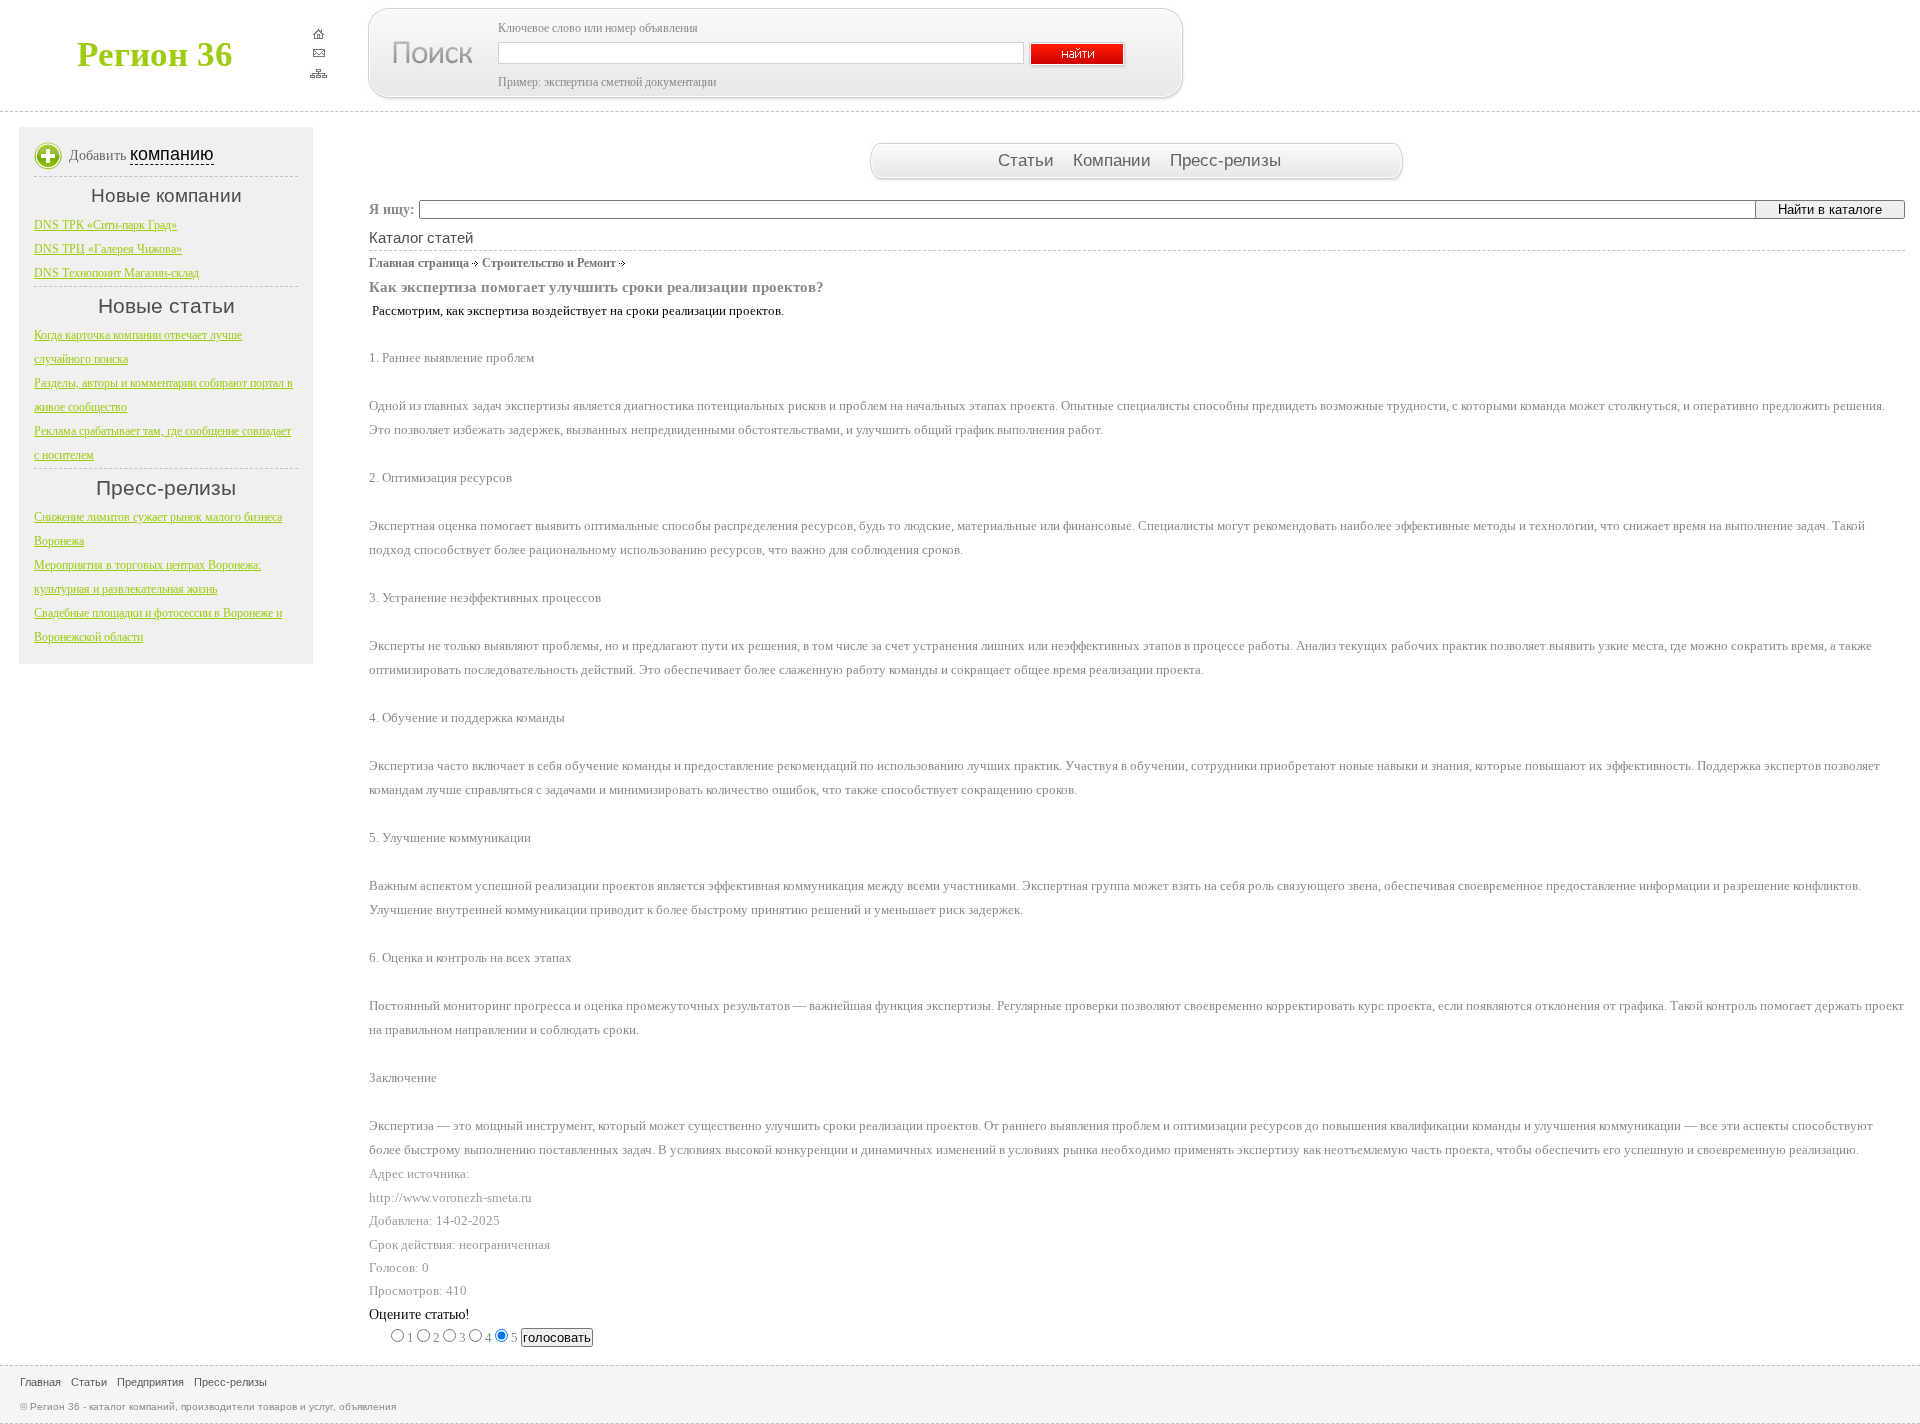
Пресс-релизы (1225, 160)
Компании (1114, 160)
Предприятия (150, 1382)
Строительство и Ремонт (549, 263)
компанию (172, 154)
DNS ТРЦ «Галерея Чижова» (108, 249)
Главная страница (419, 263)
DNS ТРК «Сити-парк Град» (105, 225)
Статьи (1028, 160)
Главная (40, 1382)
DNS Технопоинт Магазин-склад (116, 273)
